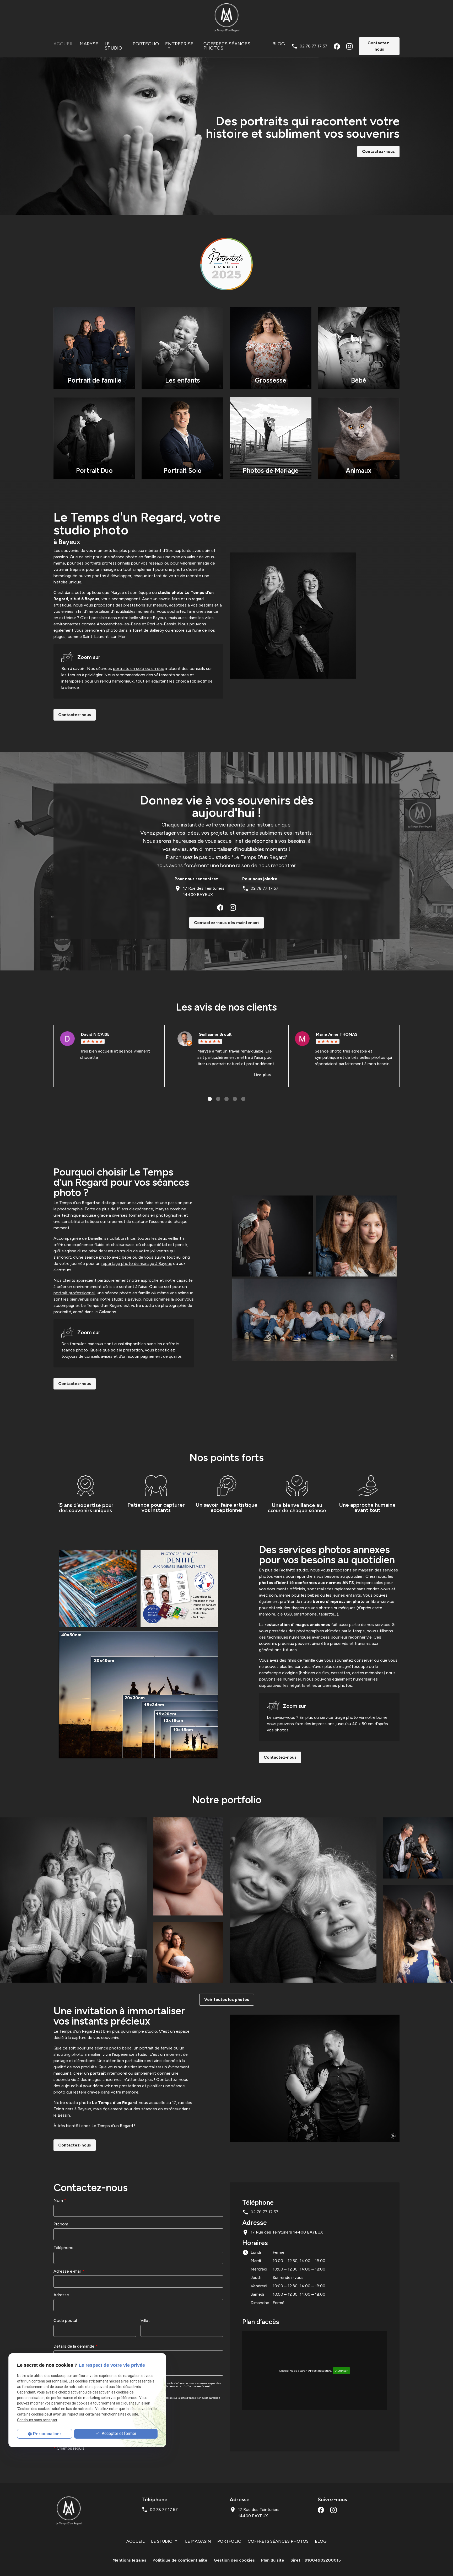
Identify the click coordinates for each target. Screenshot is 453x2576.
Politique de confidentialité (180, 2560)
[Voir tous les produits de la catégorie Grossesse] (188, 1952)
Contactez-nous (379, 46)
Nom (60, 2200)
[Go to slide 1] (210, 1099)
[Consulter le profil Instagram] (349, 46)
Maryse (89, 44)
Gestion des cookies (234, 2560)
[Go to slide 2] (218, 1099)
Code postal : (66, 2320)
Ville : (145, 2320)
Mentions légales (129, 2560)
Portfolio (146, 44)
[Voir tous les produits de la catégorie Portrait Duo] (418, 1848)
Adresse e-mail (69, 2271)
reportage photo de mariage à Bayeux (137, 1263)
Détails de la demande (75, 2346)
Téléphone (63, 2248)
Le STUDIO (162, 2541)
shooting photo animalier (77, 2054)
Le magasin (198, 2541)
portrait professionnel (74, 1293)
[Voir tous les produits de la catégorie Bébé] (188, 1866)
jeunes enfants (347, 1595)
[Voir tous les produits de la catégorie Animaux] (418, 1934)
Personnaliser (47, 2434)
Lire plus (262, 1075)
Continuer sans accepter (37, 2420)
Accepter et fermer (118, 2433)
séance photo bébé (113, 2048)
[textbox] (95, 2331)
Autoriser (341, 2371)
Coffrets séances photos (227, 46)
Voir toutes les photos (227, 2000)
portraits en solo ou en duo (139, 669)
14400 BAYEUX (204, 891)
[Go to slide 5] (243, 1099)
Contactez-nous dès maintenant (226, 923)
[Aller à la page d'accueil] (226, 17)
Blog (279, 44)
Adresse (61, 2295)
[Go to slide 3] (226, 1099)
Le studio (113, 46)
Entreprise (179, 44)
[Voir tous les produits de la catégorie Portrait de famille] (73, 1900)
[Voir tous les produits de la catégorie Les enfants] (303, 1900)
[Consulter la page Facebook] (337, 46)
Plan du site (273, 2560)
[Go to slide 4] (235, 1099)
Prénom (61, 2224)
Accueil (63, 44)
